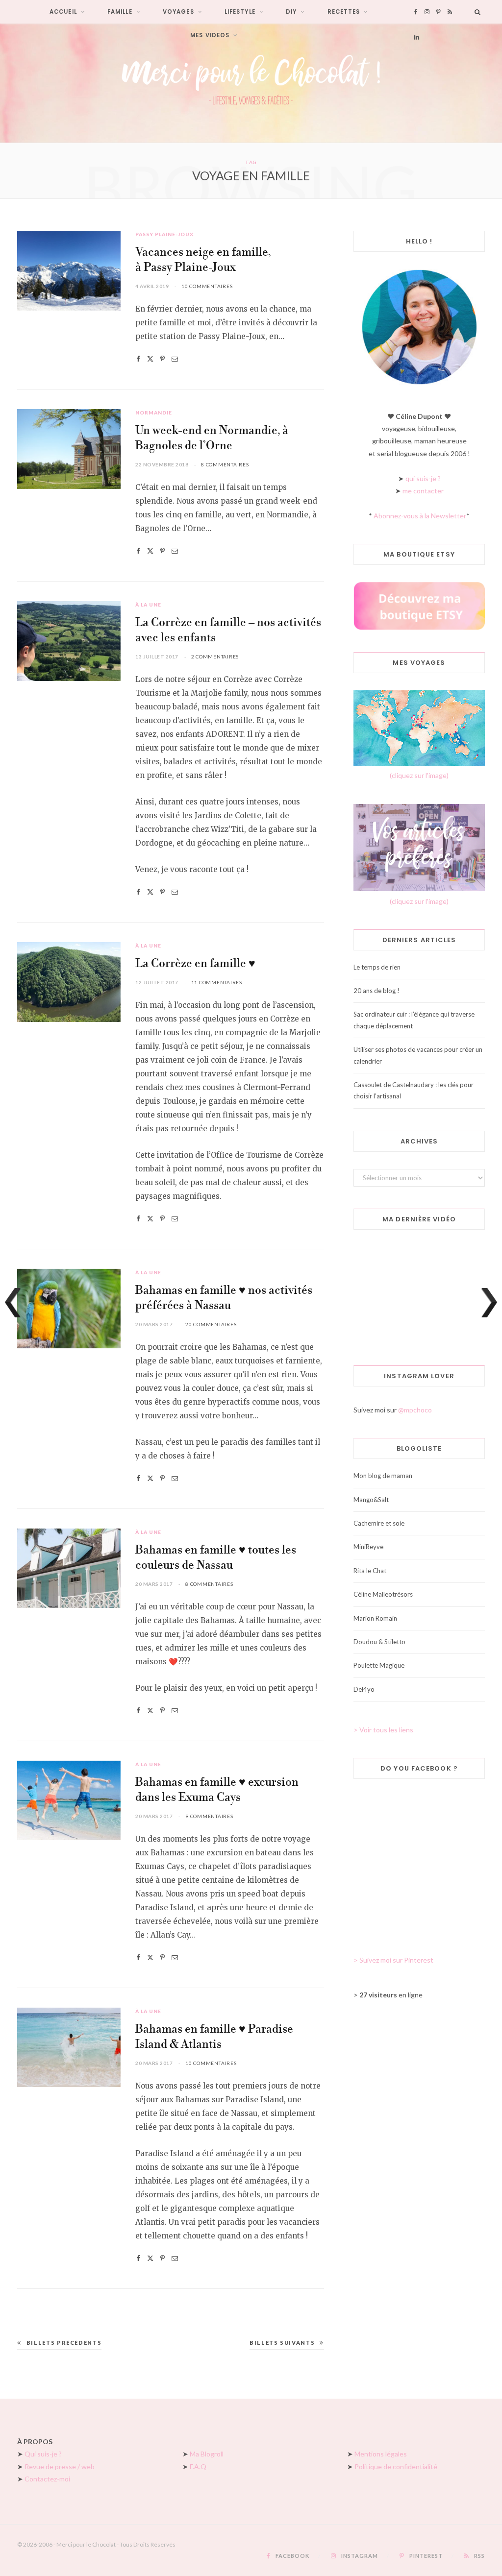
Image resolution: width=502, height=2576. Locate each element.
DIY (291, 12)
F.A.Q (198, 2467)
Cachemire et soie (379, 1523)
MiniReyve (368, 1547)
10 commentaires (207, 286)
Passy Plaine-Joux (164, 234)
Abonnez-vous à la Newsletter (420, 516)
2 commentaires (215, 656)
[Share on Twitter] (150, 359)
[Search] (478, 12)
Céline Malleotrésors (383, 1594)
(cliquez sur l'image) (419, 775)
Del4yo (364, 1689)
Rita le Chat (370, 1571)
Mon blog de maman (383, 1476)
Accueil (63, 12)
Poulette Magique (379, 1665)
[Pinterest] (163, 359)
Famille (120, 12)
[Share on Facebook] (138, 359)
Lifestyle (240, 12)
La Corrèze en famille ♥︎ (195, 964)
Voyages (178, 12)
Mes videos (210, 35)
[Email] (175, 359)
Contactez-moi (47, 2479)
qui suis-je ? (423, 478)
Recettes (344, 12)
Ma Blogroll (207, 2454)
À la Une (148, 605)
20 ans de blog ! (376, 991)
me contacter (423, 491)
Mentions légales (381, 2454)
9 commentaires (209, 1816)
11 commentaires (217, 982)
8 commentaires (225, 464)
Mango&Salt (371, 1500)
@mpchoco (415, 1410)
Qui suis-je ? (43, 2454)
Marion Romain (375, 1618)
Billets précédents (64, 2343)
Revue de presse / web (60, 2467)
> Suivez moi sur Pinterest (393, 1960)
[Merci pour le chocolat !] (251, 83)
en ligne (391, 1995)
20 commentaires (211, 1324)
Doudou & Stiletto (379, 1642)
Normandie (154, 413)
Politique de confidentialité (396, 2467)
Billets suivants (282, 2343)
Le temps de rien (377, 967)
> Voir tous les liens (383, 1730)
